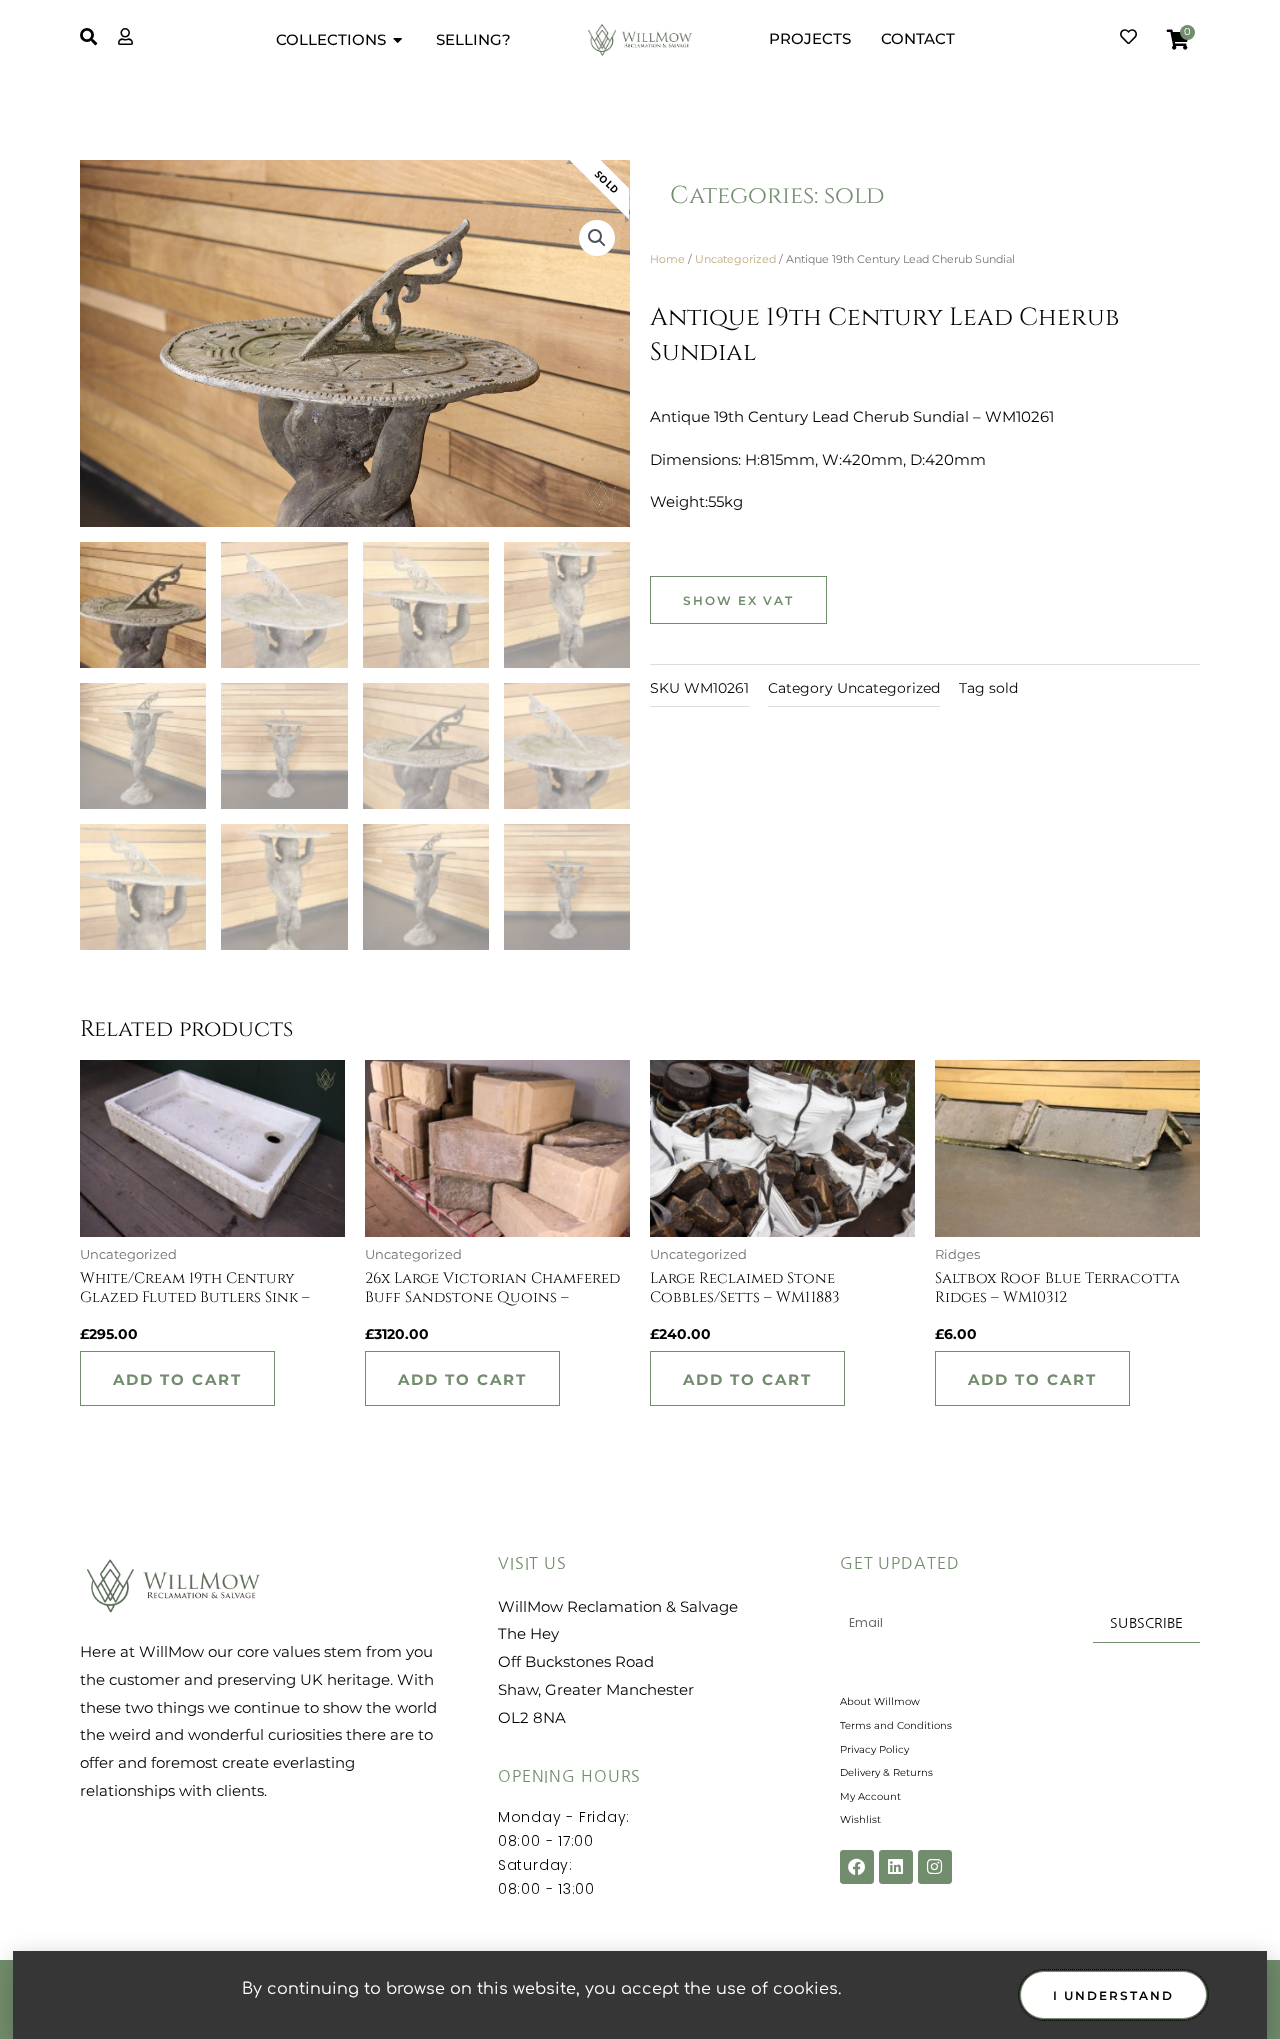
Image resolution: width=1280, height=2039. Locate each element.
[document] (640, 1019)
